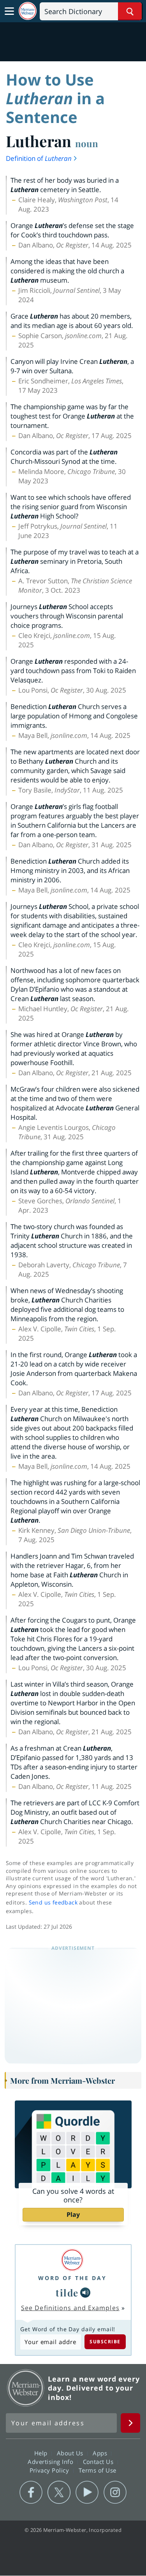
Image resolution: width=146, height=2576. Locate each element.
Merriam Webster (26, 2388)
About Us (71, 2453)
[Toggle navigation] (9, 11)
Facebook (31, 2492)
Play (73, 2214)
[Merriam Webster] (72, 2260)
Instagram (115, 2492)
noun (87, 143)
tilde (67, 2293)
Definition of (39, 158)
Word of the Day (72, 2278)
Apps (101, 2453)
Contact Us (99, 2462)
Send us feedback (53, 1902)
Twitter (59, 2492)
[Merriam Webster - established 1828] (28, 11)
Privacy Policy (50, 2470)
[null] (85, 2293)
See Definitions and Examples (70, 2308)
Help (42, 2453)
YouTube (87, 2492)
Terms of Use (98, 2470)
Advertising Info (51, 2462)
